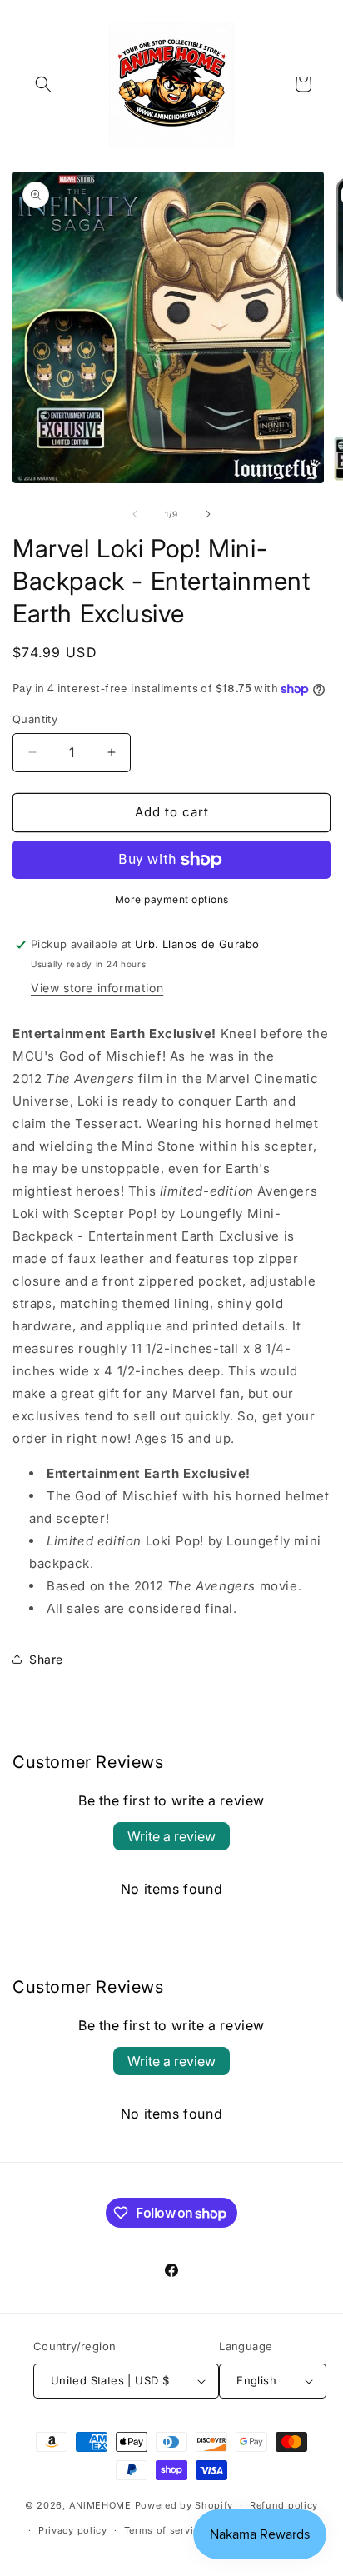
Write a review (171, 1836)
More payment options (172, 899)
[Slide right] (208, 514)
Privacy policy (73, 2530)
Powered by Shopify (184, 2505)
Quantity (35, 719)
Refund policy (284, 2505)
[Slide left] (135, 514)
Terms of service (164, 2530)
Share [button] (46, 1659)
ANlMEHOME (100, 2505)
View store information (97, 988)
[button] (43, 84)
